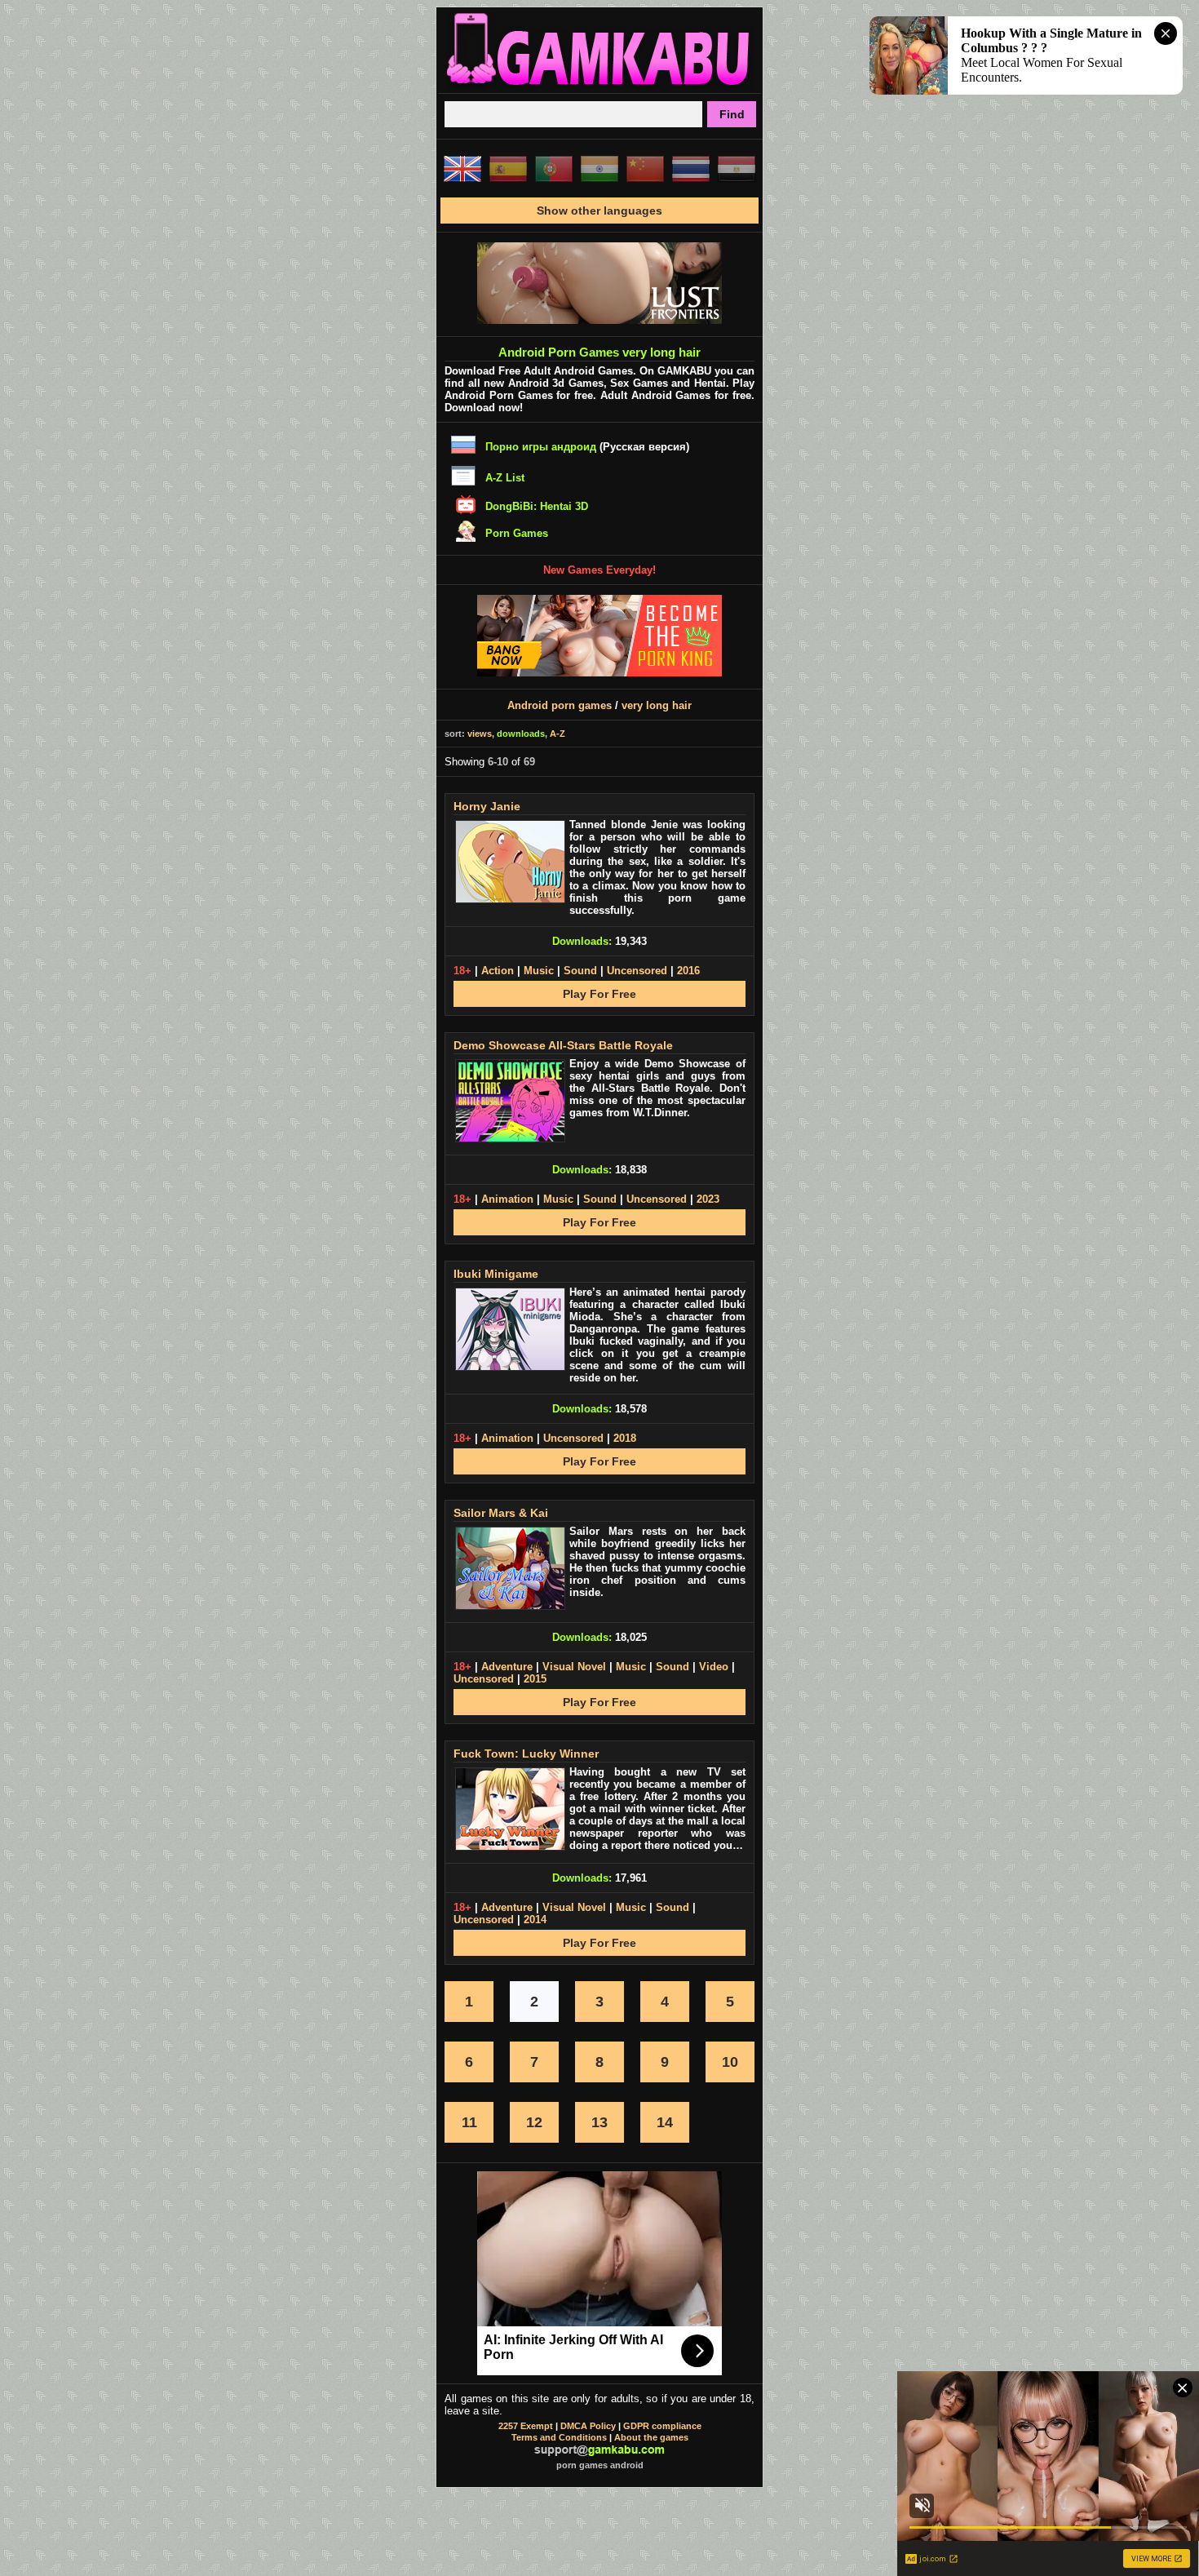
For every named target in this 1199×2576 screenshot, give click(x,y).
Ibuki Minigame (496, 1274)
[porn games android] (599, 86)
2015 (535, 1679)
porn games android (600, 2465)
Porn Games (517, 533)
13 (599, 2122)
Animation (507, 1199)
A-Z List (505, 478)
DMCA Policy (588, 2426)
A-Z (557, 734)
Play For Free (599, 994)
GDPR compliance (662, 2426)
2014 (535, 1920)
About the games (651, 2437)
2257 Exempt (526, 2426)
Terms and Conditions (559, 2437)
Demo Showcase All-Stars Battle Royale (563, 1045)
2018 (625, 1438)
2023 (708, 1199)
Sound (580, 971)
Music (539, 971)
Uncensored (637, 971)
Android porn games (560, 705)
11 (469, 2122)
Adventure (507, 1667)
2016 (688, 971)
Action (498, 971)
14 (665, 2122)
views (480, 734)
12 (534, 2122)
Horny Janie (487, 806)
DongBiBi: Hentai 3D (537, 506)
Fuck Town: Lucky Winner (526, 1754)
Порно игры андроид (541, 447)
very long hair (657, 705)
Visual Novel (574, 1667)
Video (714, 1667)
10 (730, 2062)
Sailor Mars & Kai (501, 1513)
